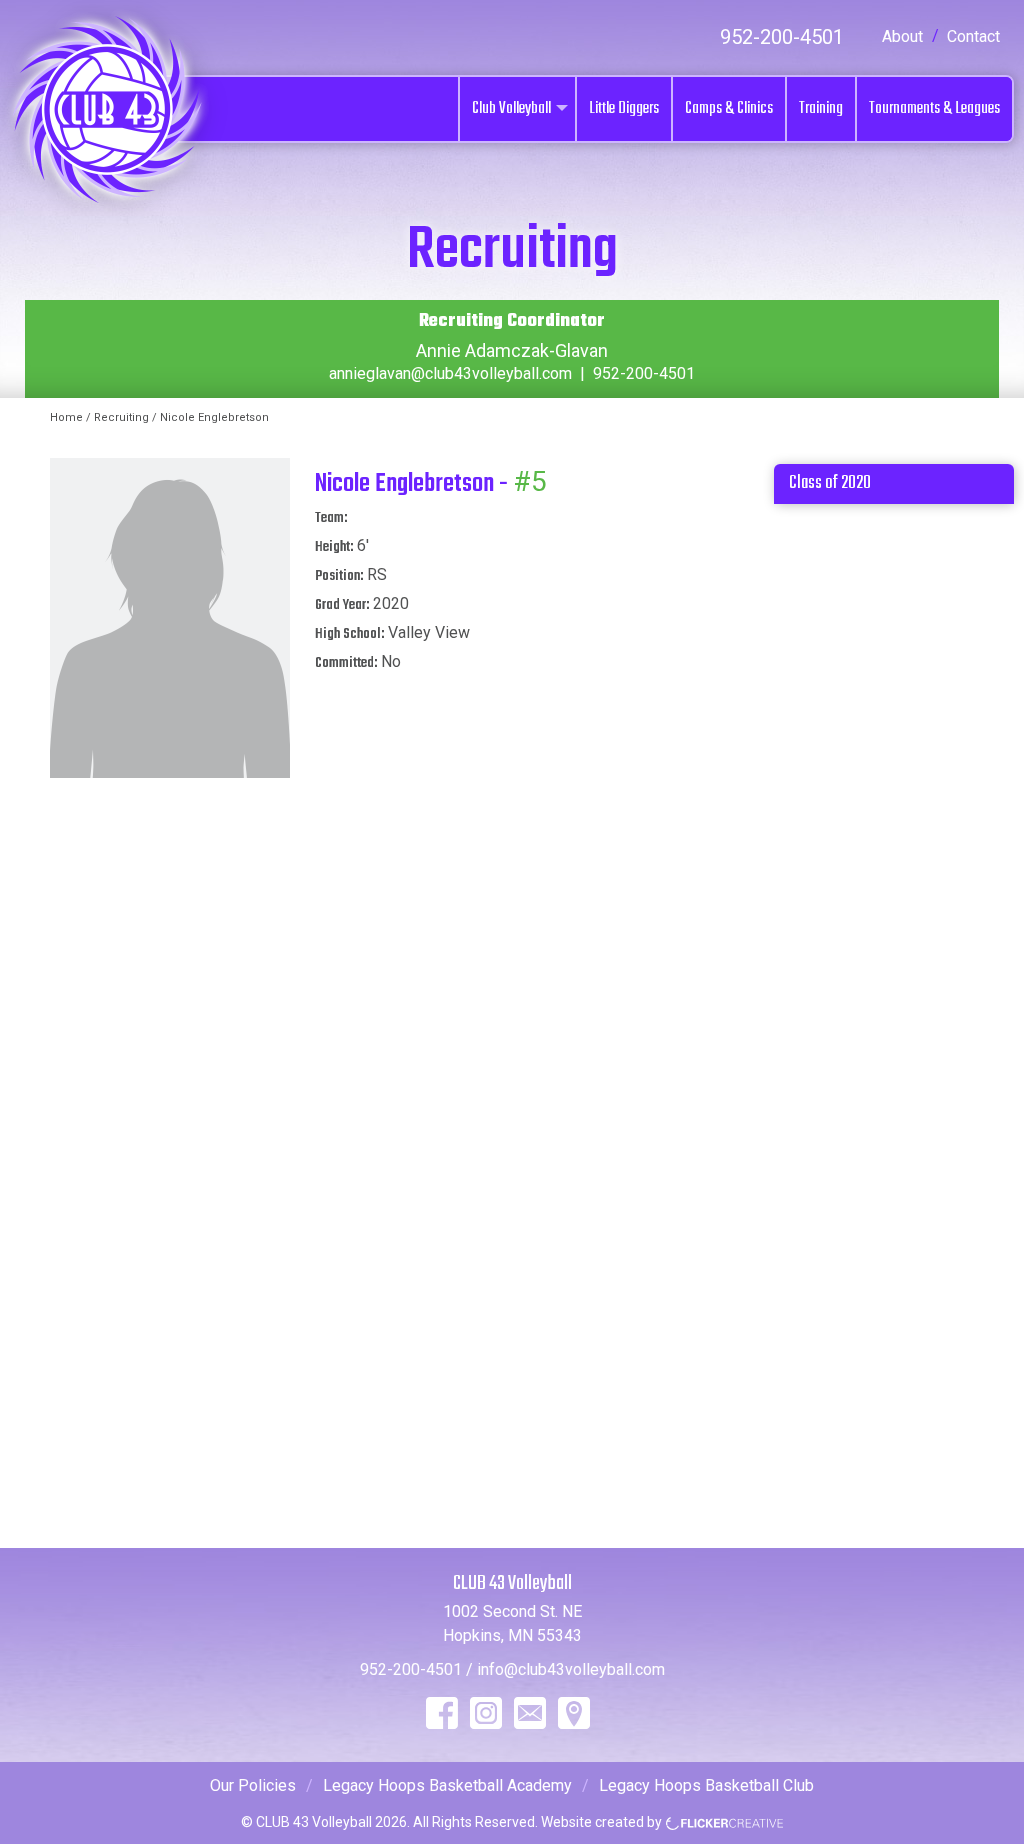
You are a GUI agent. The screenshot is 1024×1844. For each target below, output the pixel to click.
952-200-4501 (782, 37)
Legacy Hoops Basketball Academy (447, 1785)
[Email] (530, 1713)
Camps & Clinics (729, 109)
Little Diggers (624, 109)
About (902, 36)
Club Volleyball (511, 109)
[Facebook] (442, 1713)
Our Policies (253, 1785)
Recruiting (121, 417)
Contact (973, 36)
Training (821, 109)
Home (66, 417)
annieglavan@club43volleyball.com (450, 373)
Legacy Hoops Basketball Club (706, 1785)
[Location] (574, 1713)
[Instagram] (486, 1713)
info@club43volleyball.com (571, 1669)
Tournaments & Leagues (934, 109)
